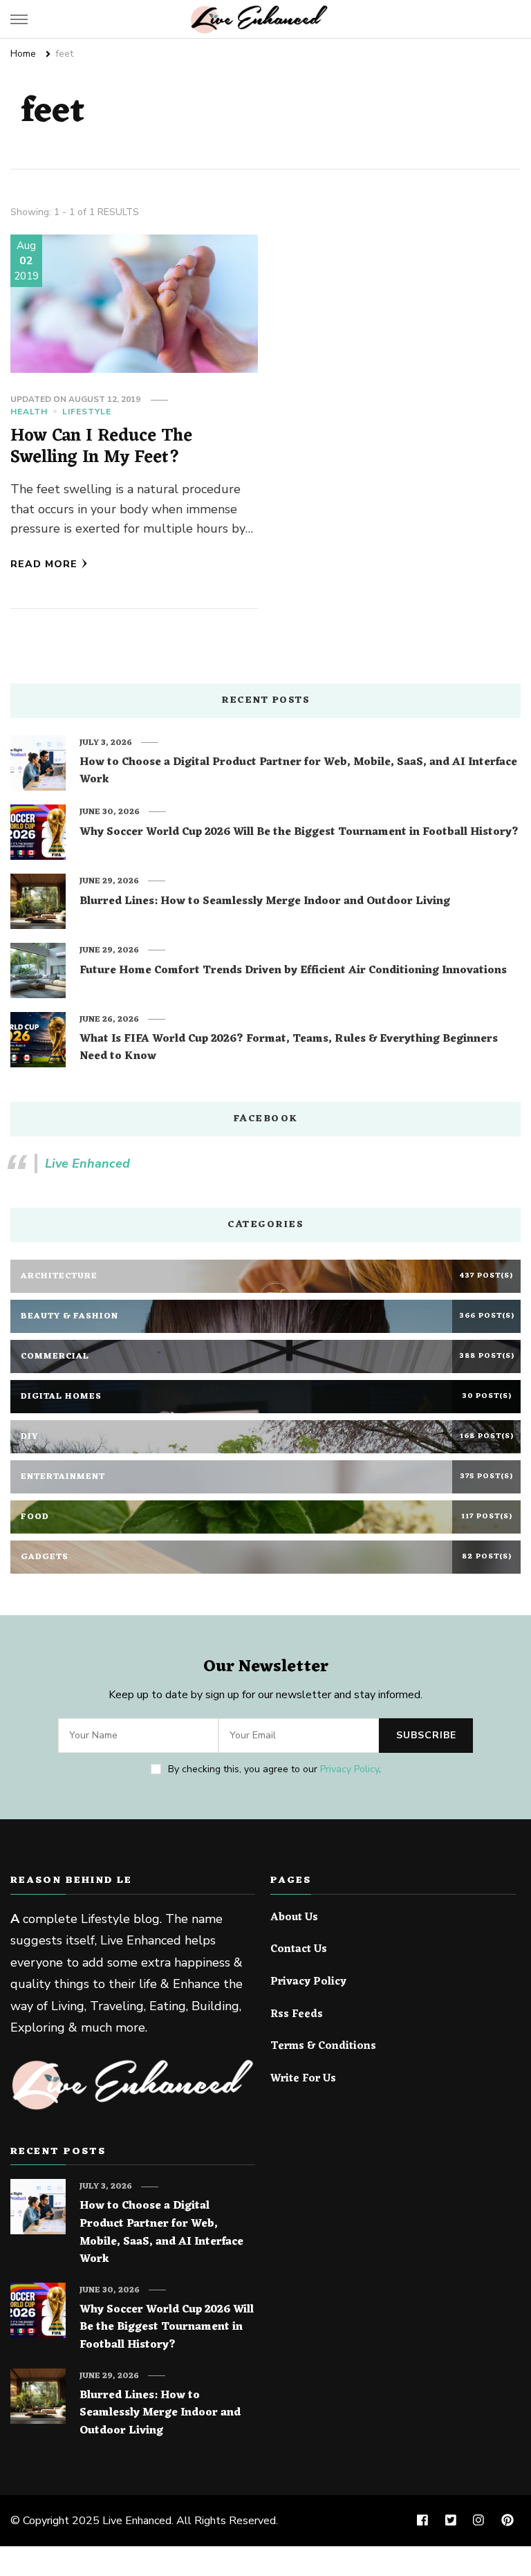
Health (29, 412)
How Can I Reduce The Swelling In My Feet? (101, 447)
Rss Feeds (297, 2015)
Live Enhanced (87, 1163)
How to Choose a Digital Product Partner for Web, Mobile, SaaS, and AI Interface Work (298, 772)
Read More (44, 564)
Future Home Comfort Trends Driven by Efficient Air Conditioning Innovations (293, 971)
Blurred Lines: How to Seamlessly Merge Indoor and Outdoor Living (265, 902)
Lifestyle (87, 412)
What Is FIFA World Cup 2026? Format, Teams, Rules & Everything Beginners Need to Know (289, 1048)
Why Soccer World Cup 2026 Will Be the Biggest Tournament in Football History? (299, 833)
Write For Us (303, 2079)
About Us (294, 1918)
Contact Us (299, 1950)
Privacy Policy (350, 1769)
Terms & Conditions (323, 2047)
